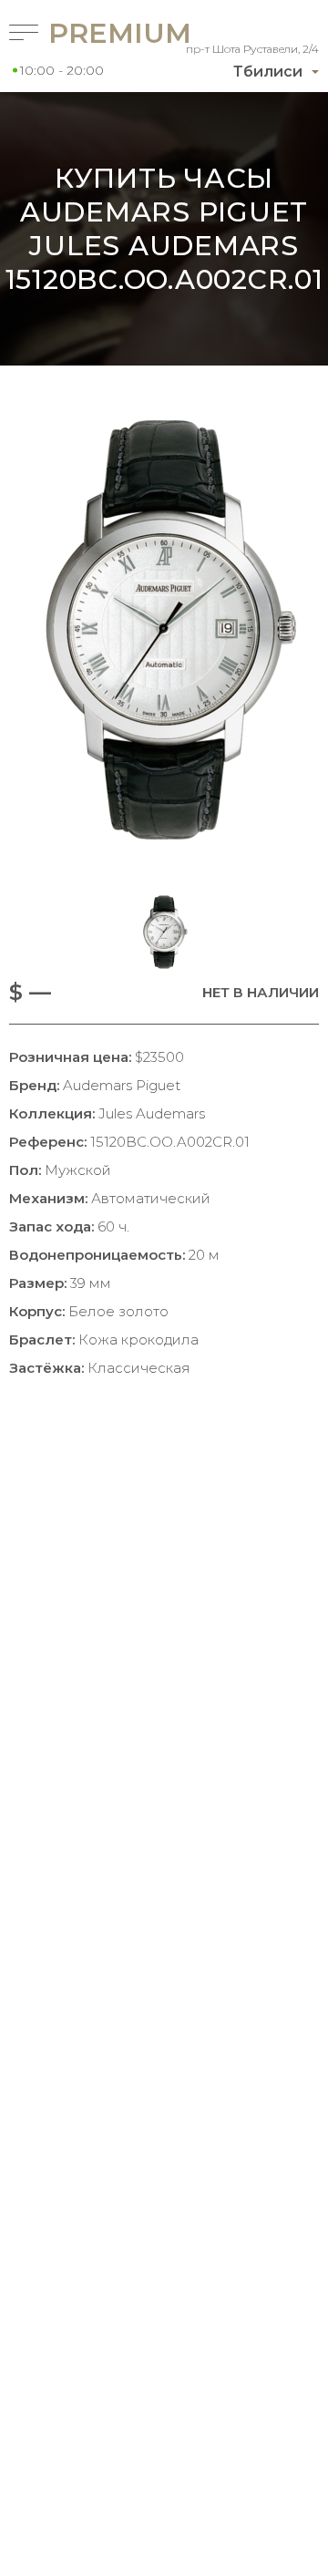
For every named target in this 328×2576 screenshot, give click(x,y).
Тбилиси (268, 72)
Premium (86, 33)
